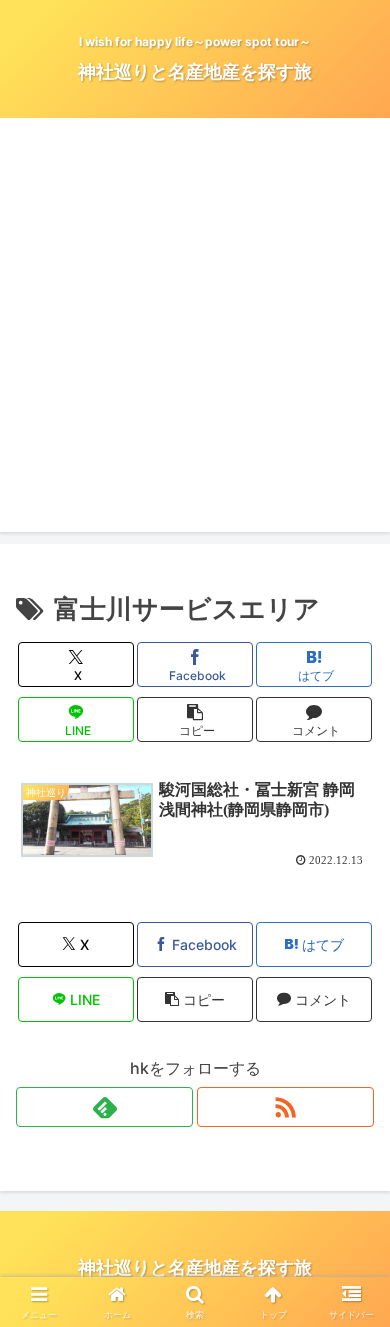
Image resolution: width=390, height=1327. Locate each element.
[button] (195, 719)
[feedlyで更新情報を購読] (104, 1107)
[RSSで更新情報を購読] (285, 1107)
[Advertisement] (195, 337)
